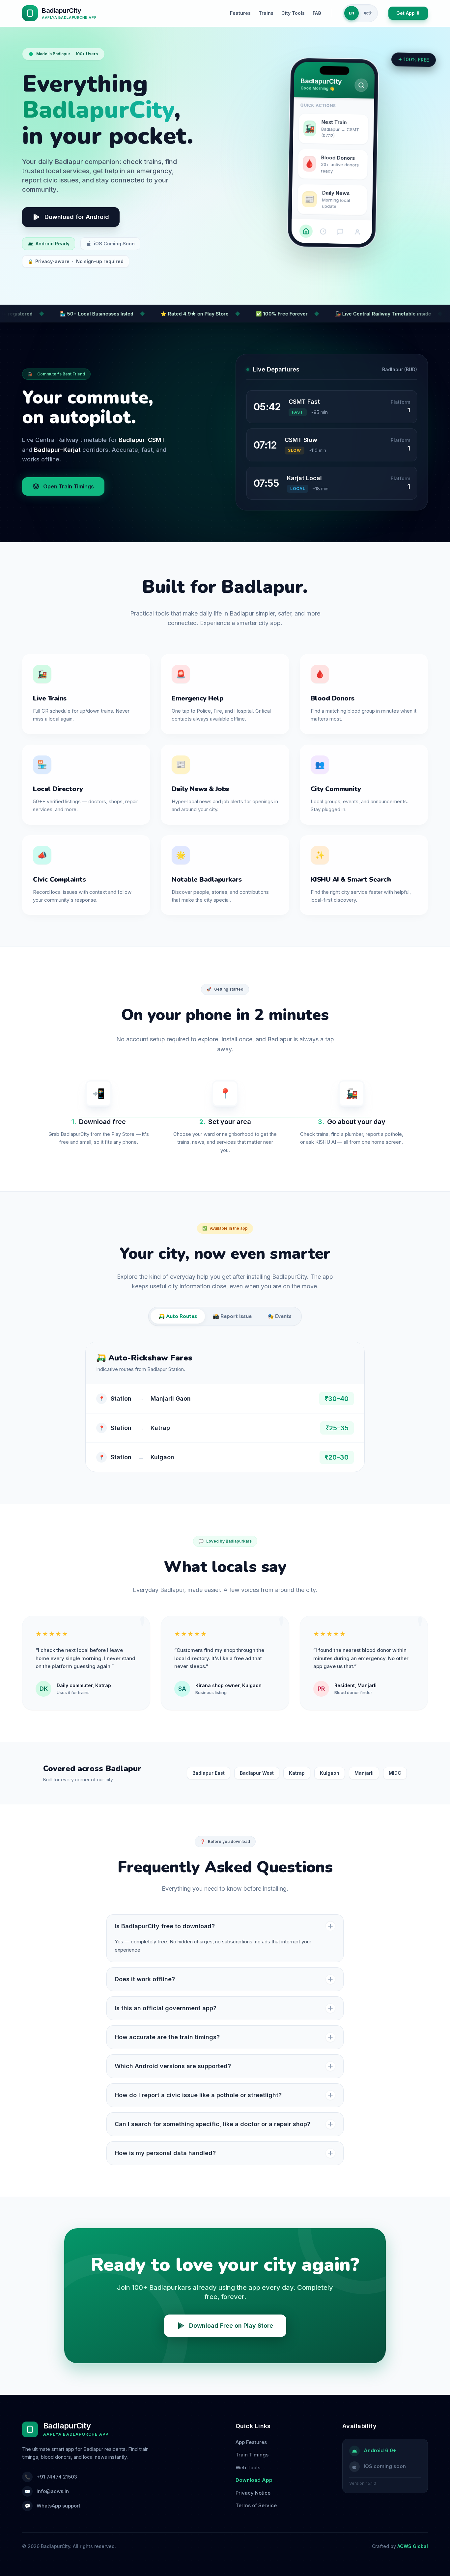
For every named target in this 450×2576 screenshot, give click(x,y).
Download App (254, 2480)
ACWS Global (413, 2546)
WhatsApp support (58, 2506)
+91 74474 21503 (57, 2477)
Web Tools (248, 2467)
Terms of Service (256, 2505)
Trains (266, 13)
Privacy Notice (253, 2493)
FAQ (317, 13)
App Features (251, 2442)
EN (352, 13)
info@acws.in (53, 2491)
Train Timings (252, 2455)
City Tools (293, 13)
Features (240, 13)
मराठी (368, 13)
